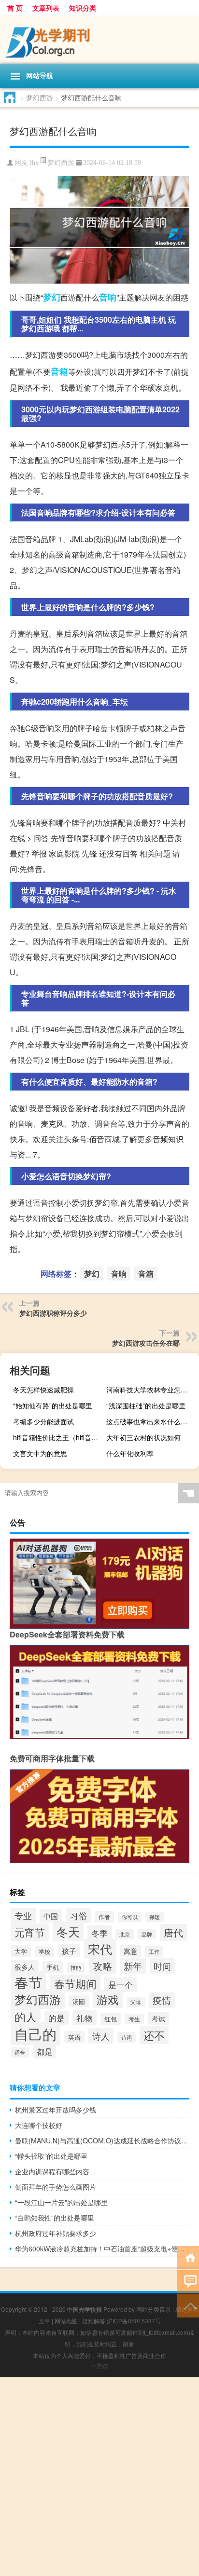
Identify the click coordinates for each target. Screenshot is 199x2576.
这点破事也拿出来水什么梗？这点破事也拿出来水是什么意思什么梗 (151, 1421)
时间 (162, 1966)
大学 (21, 1951)
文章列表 (46, 8)
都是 (44, 2051)
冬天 (68, 1931)
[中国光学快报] (99, 40)
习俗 (78, 1915)
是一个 (121, 1985)
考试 (158, 2018)
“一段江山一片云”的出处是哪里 (61, 2202)
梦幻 (52, 297)
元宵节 (30, 1932)
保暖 (155, 1917)
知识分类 (83, 8)
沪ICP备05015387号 (134, 2321)
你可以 (130, 1917)
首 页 (15, 8)
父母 (136, 2002)
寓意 (130, 1951)
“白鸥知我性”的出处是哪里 (55, 2218)
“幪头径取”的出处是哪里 (51, 2156)
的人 (26, 2017)
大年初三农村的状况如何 (143, 1437)
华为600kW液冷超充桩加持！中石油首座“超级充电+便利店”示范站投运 (102, 2249)
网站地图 (66, 2321)
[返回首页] (188, 2257)
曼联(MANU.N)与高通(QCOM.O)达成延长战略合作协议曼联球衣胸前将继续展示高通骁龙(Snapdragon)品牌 (102, 2140)
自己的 (36, 2033)
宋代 (100, 1949)
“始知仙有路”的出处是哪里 (53, 1405)
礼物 (85, 2018)
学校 (44, 1951)
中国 (51, 1916)
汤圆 (79, 2001)
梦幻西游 (40, 97)
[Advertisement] (99, 2477)
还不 (154, 2035)
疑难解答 (94, 2321)
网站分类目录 (154, 2309)
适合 (20, 2052)
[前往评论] (188, 2281)
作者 (104, 1917)
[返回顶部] (188, 2305)
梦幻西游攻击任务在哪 (146, 1343)
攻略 (102, 1966)
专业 (23, 1915)
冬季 (99, 1933)
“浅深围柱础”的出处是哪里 (146, 1405)
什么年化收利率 (130, 1453)
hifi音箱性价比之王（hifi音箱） (58, 1437)
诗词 (127, 2037)
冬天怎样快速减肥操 (43, 1390)
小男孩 (99, 2365)
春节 (28, 1982)
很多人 (25, 1967)
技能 (76, 1968)
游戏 (108, 1999)
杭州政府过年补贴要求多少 (56, 2233)
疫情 (162, 2000)
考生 (134, 2019)
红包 (111, 2019)
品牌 (147, 1934)
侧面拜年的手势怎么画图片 (56, 2187)
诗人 (101, 2036)
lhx (34, 163)
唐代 (173, 1932)
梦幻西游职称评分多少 (53, 1313)
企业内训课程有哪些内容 (52, 2171)
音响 (108, 297)
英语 (74, 2037)
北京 (125, 1934)
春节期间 (75, 1983)
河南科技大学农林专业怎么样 (150, 1390)
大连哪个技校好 (39, 2125)
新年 (133, 1966)
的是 (57, 2018)
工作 (154, 1951)
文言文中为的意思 (40, 1453)
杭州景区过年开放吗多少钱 (56, 2110)
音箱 (59, 371)
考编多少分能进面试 (43, 1421)
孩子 (69, 1951)
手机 (53, 1967)
